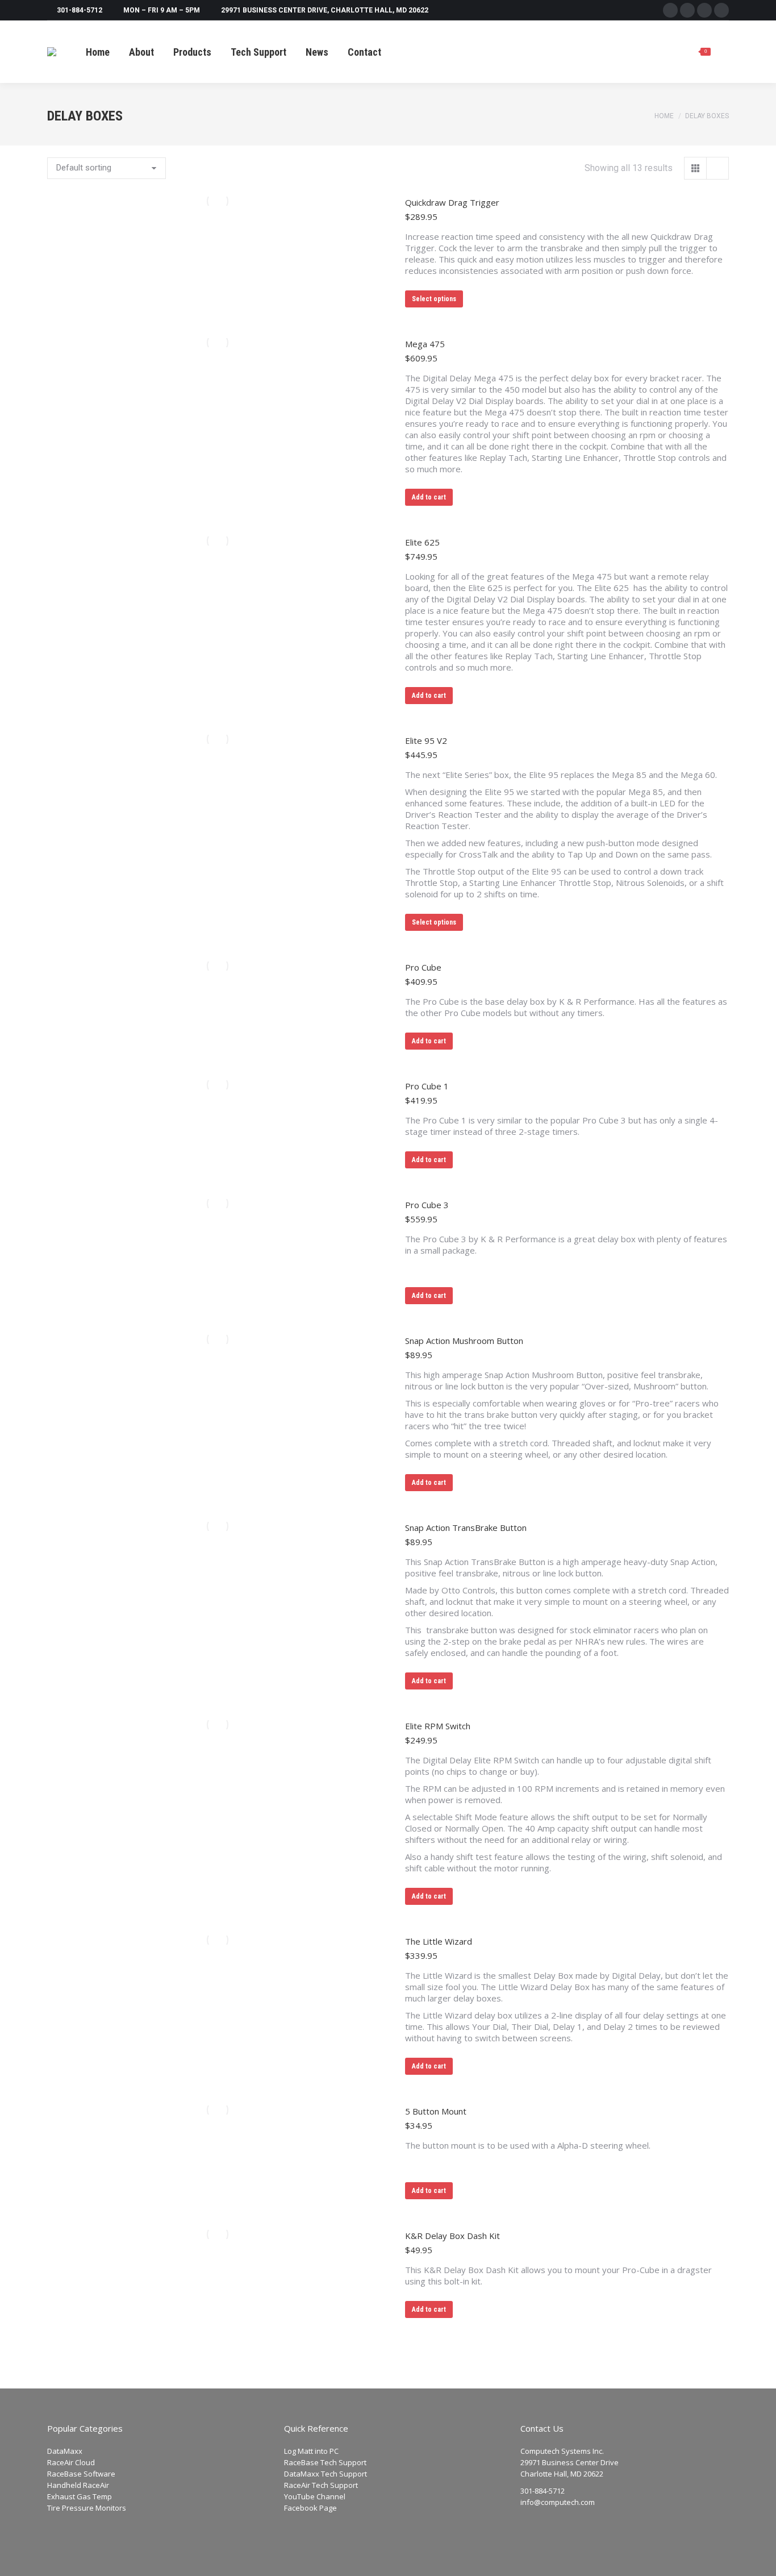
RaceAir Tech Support (321, 2485)
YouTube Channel (315, 2496)
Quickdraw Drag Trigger (452, 202)
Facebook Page (310, 2508)
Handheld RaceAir (78, 2485)
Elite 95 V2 (426, 740)
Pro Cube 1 (427, 1086)
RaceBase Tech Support (325, 2462)
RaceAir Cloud (71, 2462)
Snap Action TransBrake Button (466, 1528)
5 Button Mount (436, 2111)
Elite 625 (422, 542)
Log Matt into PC (311, 2451)
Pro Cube (423, 967)
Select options (434, 299)
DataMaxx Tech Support (326, 2474)
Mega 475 (425, 344)
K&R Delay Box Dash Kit (452, 2236)
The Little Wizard (439, 1941)
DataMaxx (65, 2451)
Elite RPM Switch (438, 1726)
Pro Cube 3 (427, 1205)
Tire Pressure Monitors (87, 2508)
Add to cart (429, 497)
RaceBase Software (81, 2474)
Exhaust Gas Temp (80, 2496)
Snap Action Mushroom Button (464, 1341)
